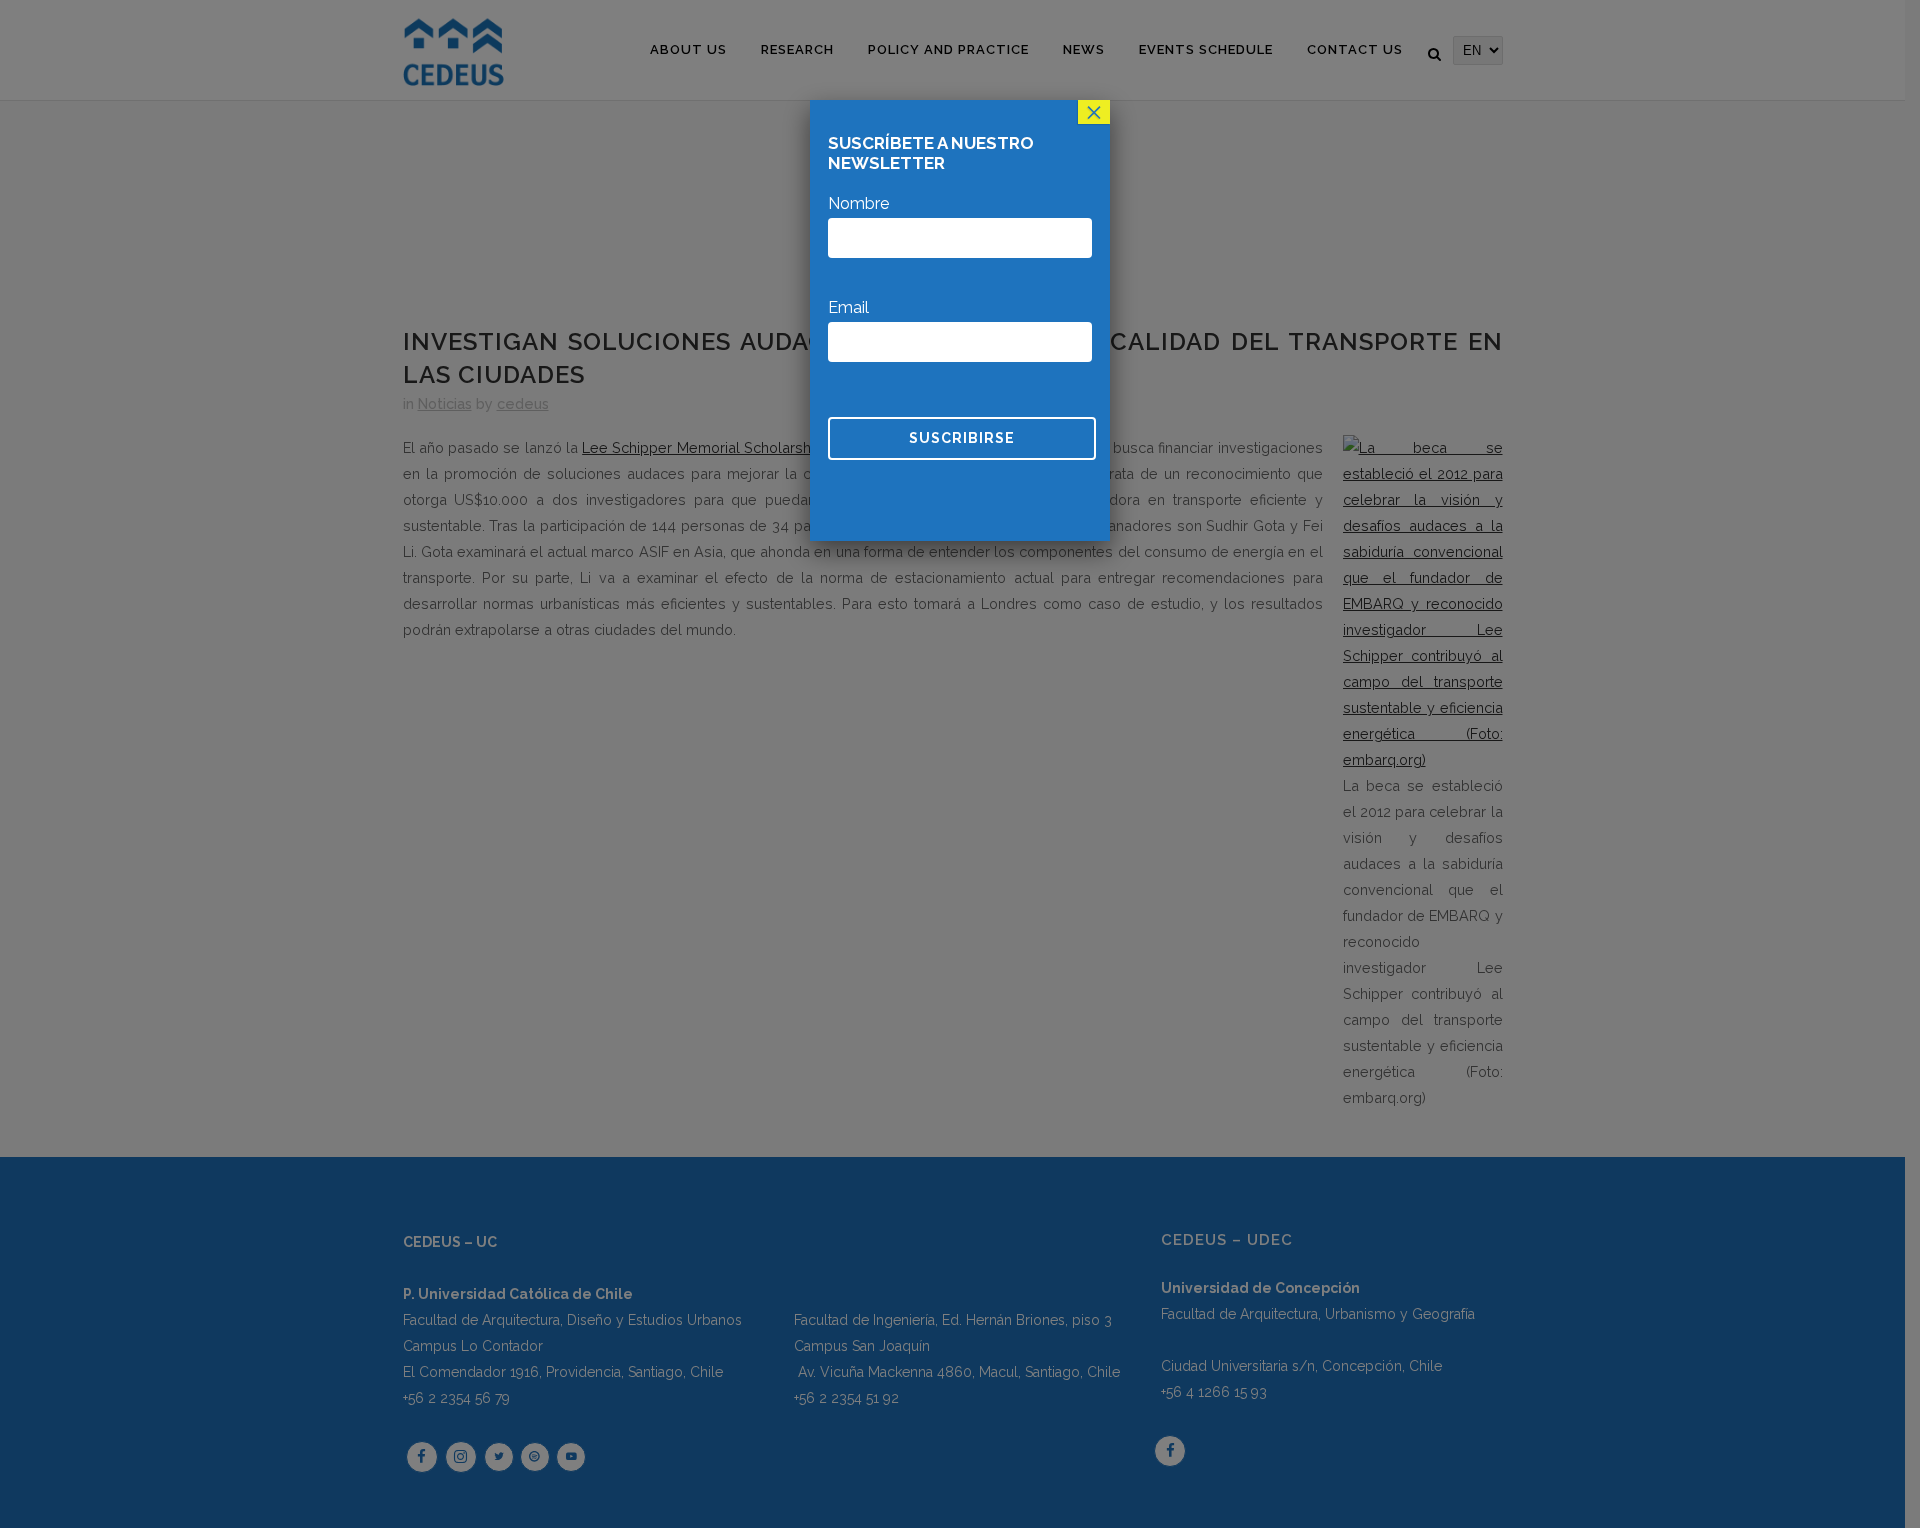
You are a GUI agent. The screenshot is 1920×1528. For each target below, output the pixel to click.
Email (848, 307)
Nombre (858, 203)
